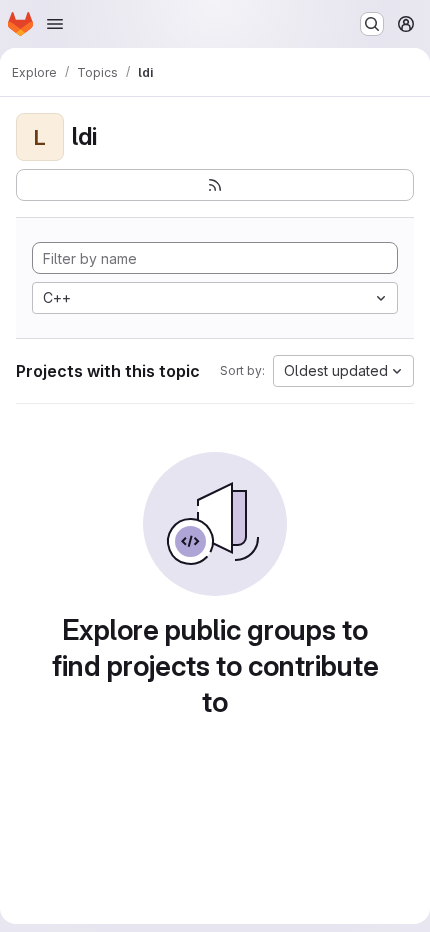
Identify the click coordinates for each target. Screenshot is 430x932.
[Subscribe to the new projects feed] (215, 185)
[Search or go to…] (372, 24)
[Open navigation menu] (55, 24)
